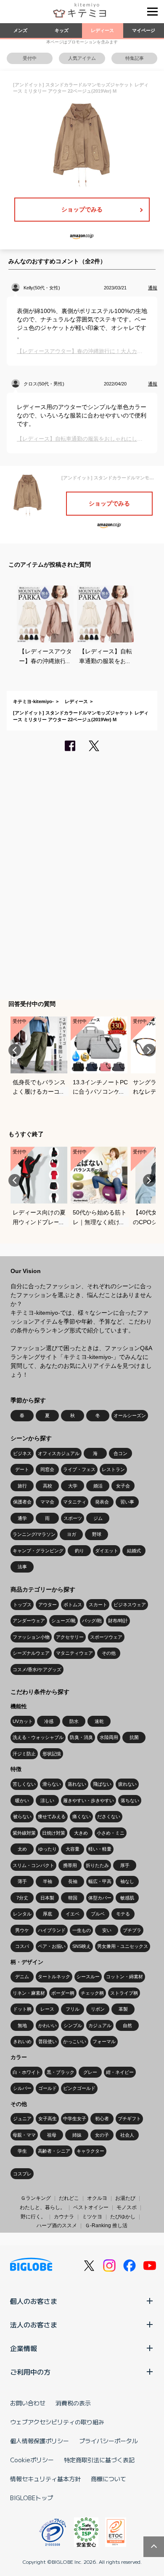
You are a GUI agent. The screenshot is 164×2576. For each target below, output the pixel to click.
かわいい (48, 2025)
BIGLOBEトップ (32, 2498)
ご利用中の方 (30, 2372)
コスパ (22, 1946)
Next (149, 1050)
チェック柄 (92, 1993)
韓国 (73, 1898)
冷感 (49, 1721)
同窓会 (47, 1469)
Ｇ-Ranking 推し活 (106, 2226)
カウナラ (64, 2217)
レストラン (113, 1469)
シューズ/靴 (63, 1621)
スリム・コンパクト (33, 1865)
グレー (90, 2072)
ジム (98, 1518)
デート (22, 1469)
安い (107, 1930)
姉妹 (77, 2135)
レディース (102, 30)
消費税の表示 (73, 2403)
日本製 (47, 1898)
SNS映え (82, 1946)
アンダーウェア (29, 1621)
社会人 (127, 2135)
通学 (22, 1518)
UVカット (23, 1721)
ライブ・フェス (79, 1469)
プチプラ (132, 1930)
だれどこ (69, 2198)
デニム (22, 1977)
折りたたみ (97, 1865)
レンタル (22, 1914)
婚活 (98, 1486)
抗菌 (134, 1737)
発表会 (102, 1502)
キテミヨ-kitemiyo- (33, 701)
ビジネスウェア (130, 1605)
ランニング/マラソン (34, 1534)
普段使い (48, 2041)
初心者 (102, 2119)
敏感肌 (127, 1898)
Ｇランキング (36, 2198)
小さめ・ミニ (111, 1833)
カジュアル (100, 2025)
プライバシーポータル (108, 2441)
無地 (22, 2025)
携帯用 (70, 1865)
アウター (48, 1605)
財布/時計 (118, 1621)
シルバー (22, 2088)
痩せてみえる (52, 1816)
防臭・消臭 (81, 1737)
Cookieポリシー (32, 2460)
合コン (120, 1453)
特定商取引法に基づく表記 (99, 2460)
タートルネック (54, 1977)
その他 (109, 1653)
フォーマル (104, 2041)
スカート (98, 1605)
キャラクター (90, 2151)
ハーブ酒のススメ (57, 2226)
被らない (22, 1816)
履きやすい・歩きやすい (89, 1800)
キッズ (62, 30)
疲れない (127, 1784)
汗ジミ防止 (24, 1754)
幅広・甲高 (100, 1881)
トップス (22, 1605)
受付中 (30, 58)
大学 (73, 1486)
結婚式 (134, 1551)
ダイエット (107, 1551)
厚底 (48, 1914)
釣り (79, 1551)
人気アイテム (82, 58)
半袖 (48, 1881)
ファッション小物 (31, 1637)
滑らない (52, 1784)
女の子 (102, 2135)
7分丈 (22, 1898)
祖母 (52, 2135)
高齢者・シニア (54, 2151)
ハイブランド (52, 1930)
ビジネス (22, 1453)
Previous (15, 1050)
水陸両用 (109, 1737)
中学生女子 (75, 2119)
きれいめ (22, 2041)
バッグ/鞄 (92, 1621)
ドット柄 (22, 2009)
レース (47, 2009)
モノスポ (127, 2207)
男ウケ (22, 1930)
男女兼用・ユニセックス (123, 1946)
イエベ (73, 1914)
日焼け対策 (54, 1833)
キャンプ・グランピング (38, 1551)
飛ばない (102, 1784)
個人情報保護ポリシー (40, 2441)
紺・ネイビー (120, 2072)
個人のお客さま (34, 2301)
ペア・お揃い (52, 1946)
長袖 (73, 1881)
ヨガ (71, 1534)
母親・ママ (24, 2135)
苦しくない (24, 1784)
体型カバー (100, 1898)
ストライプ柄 (124, 1993)
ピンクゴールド (79, 2088)
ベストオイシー (91, 2207)
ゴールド (48, 2088)
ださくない (109, 1816)
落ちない (130, 1800)
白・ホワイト (26, 2072)
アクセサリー (70, 1637)
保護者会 (22, 1502)
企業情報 (24, 2348)
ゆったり (48, 1849)
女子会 (123, 1486)
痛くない (82, 1816)
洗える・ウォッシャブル (38, 1737)
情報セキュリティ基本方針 (45, 2479)
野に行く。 (33, 2217)
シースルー (88, 1977)
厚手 (125, 1865)
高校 (48, 1486)
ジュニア (22, 2119)
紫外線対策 (24, 1833)
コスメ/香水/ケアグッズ (37, 1669)
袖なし (127, 1881)
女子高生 (48, 2119)
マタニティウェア (74, 1653)
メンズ (20, 30)
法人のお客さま (34, 2325)
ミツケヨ (92, 2217)
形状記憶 (52, 1754)
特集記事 (135, 58)
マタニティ (75, 1502)
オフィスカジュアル (59, 1453)
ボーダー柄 (63, 1993)
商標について (108, 2479)
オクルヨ (97, 2198)
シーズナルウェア (31, 1653)
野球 (97, 1534)
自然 (127, 2025)
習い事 (127, 1502)
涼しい (47, 1800)
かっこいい (75, 2041)
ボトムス (73, 1605)
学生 (22, 2151)
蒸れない (77, 1784)
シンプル (73, 2025)
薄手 (22, 1881)
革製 (123, 2009)
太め (22, 1849)
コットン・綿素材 (124, 1977)
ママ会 (47, 1502)
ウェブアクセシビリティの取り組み (57, 2422)
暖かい (22, 1800)
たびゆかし (123, 2217)
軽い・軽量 (100, 1849)
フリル (73, 2009)
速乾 (99, 1721)
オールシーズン (130, 1415)
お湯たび (125, 2198)
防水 (74, 1721)
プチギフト (129, 2119)
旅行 (22, 1486)
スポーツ (73, 1518)
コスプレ (22, 2174)
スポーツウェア (106, 1637)
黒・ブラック (61, 2072)
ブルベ (98, 1914)
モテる (123, 1914)
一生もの (82, 1930)
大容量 (73, 1849)
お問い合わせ (28, 2403)
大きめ (81, 1833)
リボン (98, 2009)
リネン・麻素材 (29, 1993)
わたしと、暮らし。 (42, 2207)
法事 (22, 1567)
